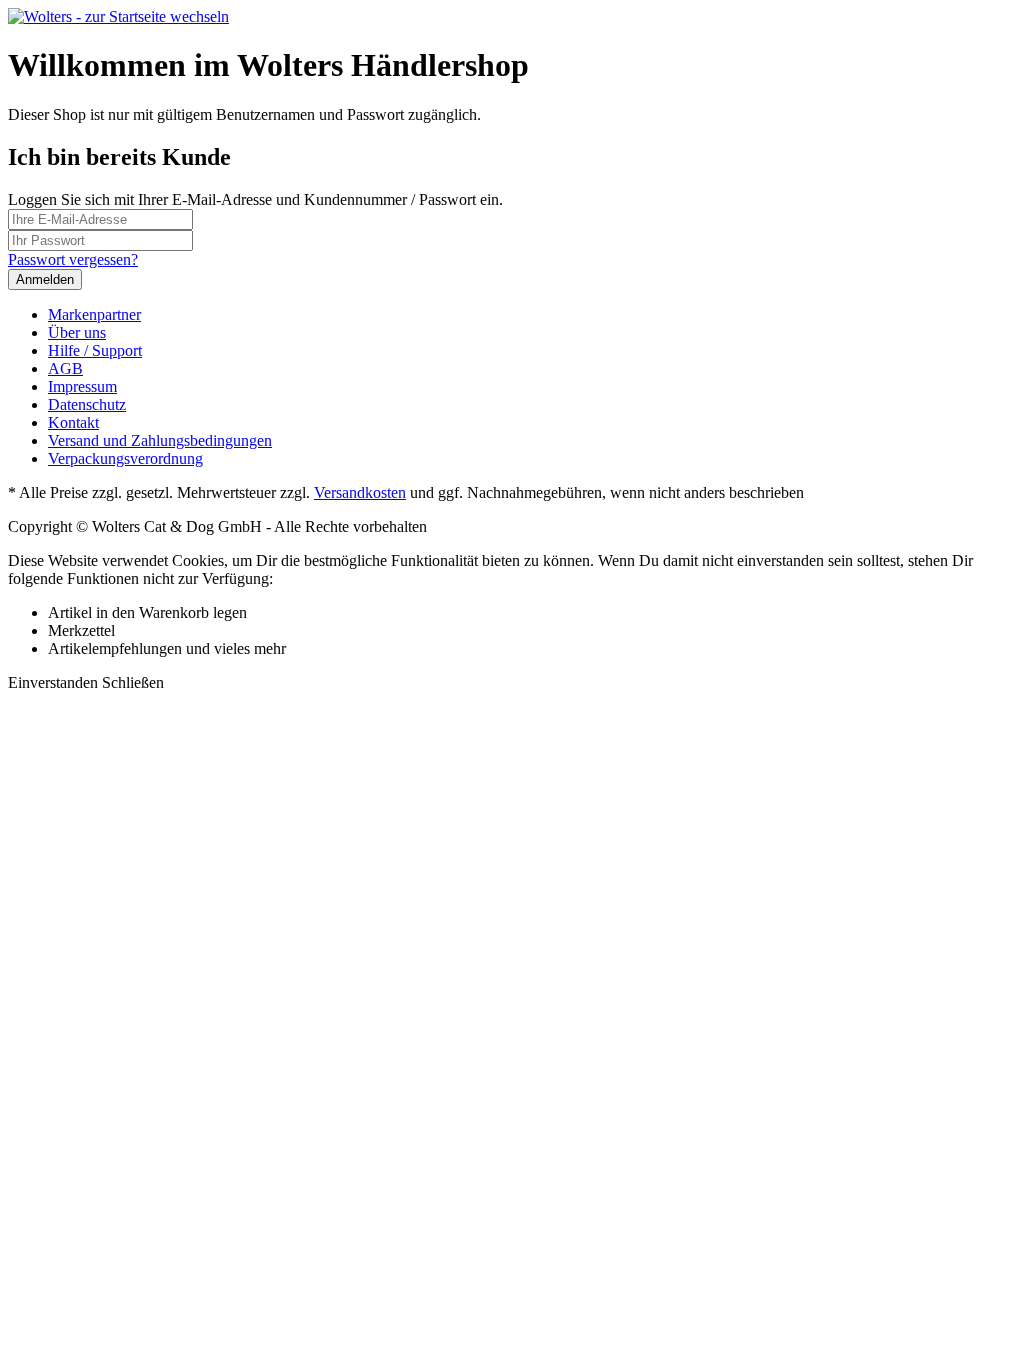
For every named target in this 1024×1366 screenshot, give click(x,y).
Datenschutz (87, 404)
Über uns (77, 332)
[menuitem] (532, 315)
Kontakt (73, 422)
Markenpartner (94, 314)
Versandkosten (360, 492)
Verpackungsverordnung (125, 458)
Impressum (82, 386)
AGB (65, 368)
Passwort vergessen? (73, 259)
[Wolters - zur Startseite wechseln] (118, 16)
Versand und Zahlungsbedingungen (160, 440)
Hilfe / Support (95, 350)
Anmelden (45, 279)
